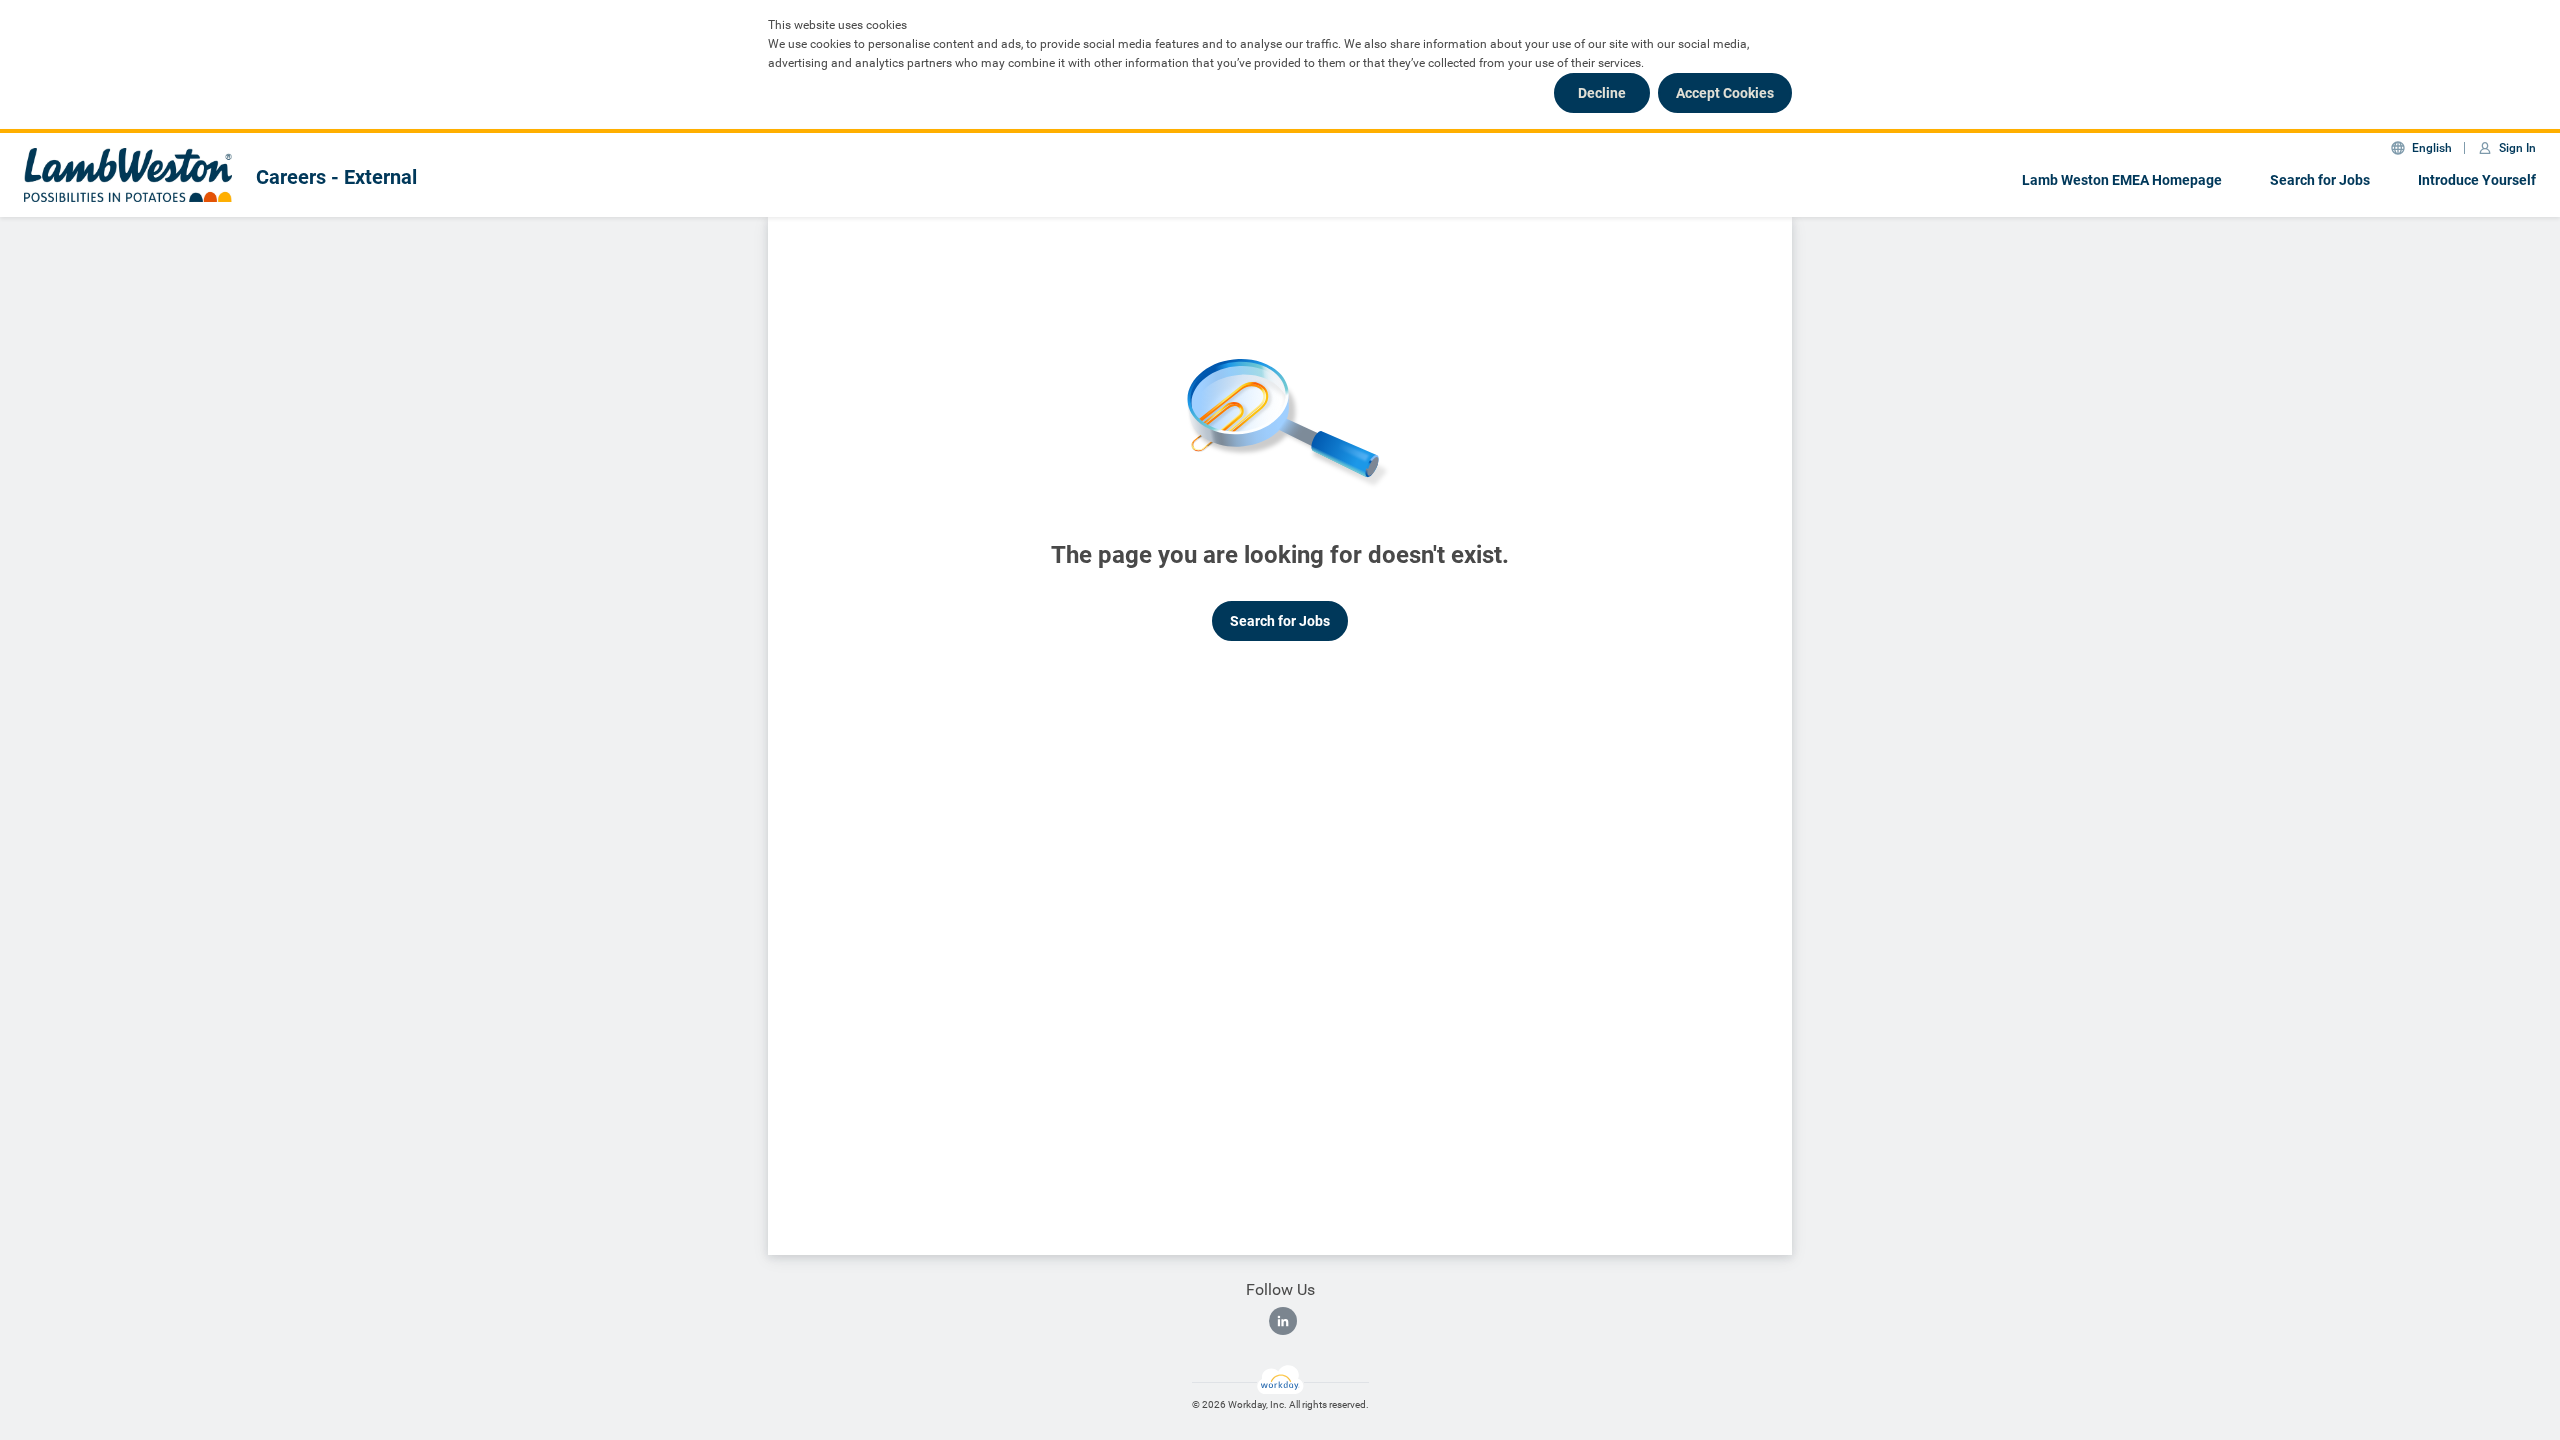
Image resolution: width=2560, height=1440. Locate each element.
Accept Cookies (1725, 93)
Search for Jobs (2320, 180)
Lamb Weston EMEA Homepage (2122, 180)
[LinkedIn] (1283, 1321)
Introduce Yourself (2477, 180)
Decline (1602, 93)
